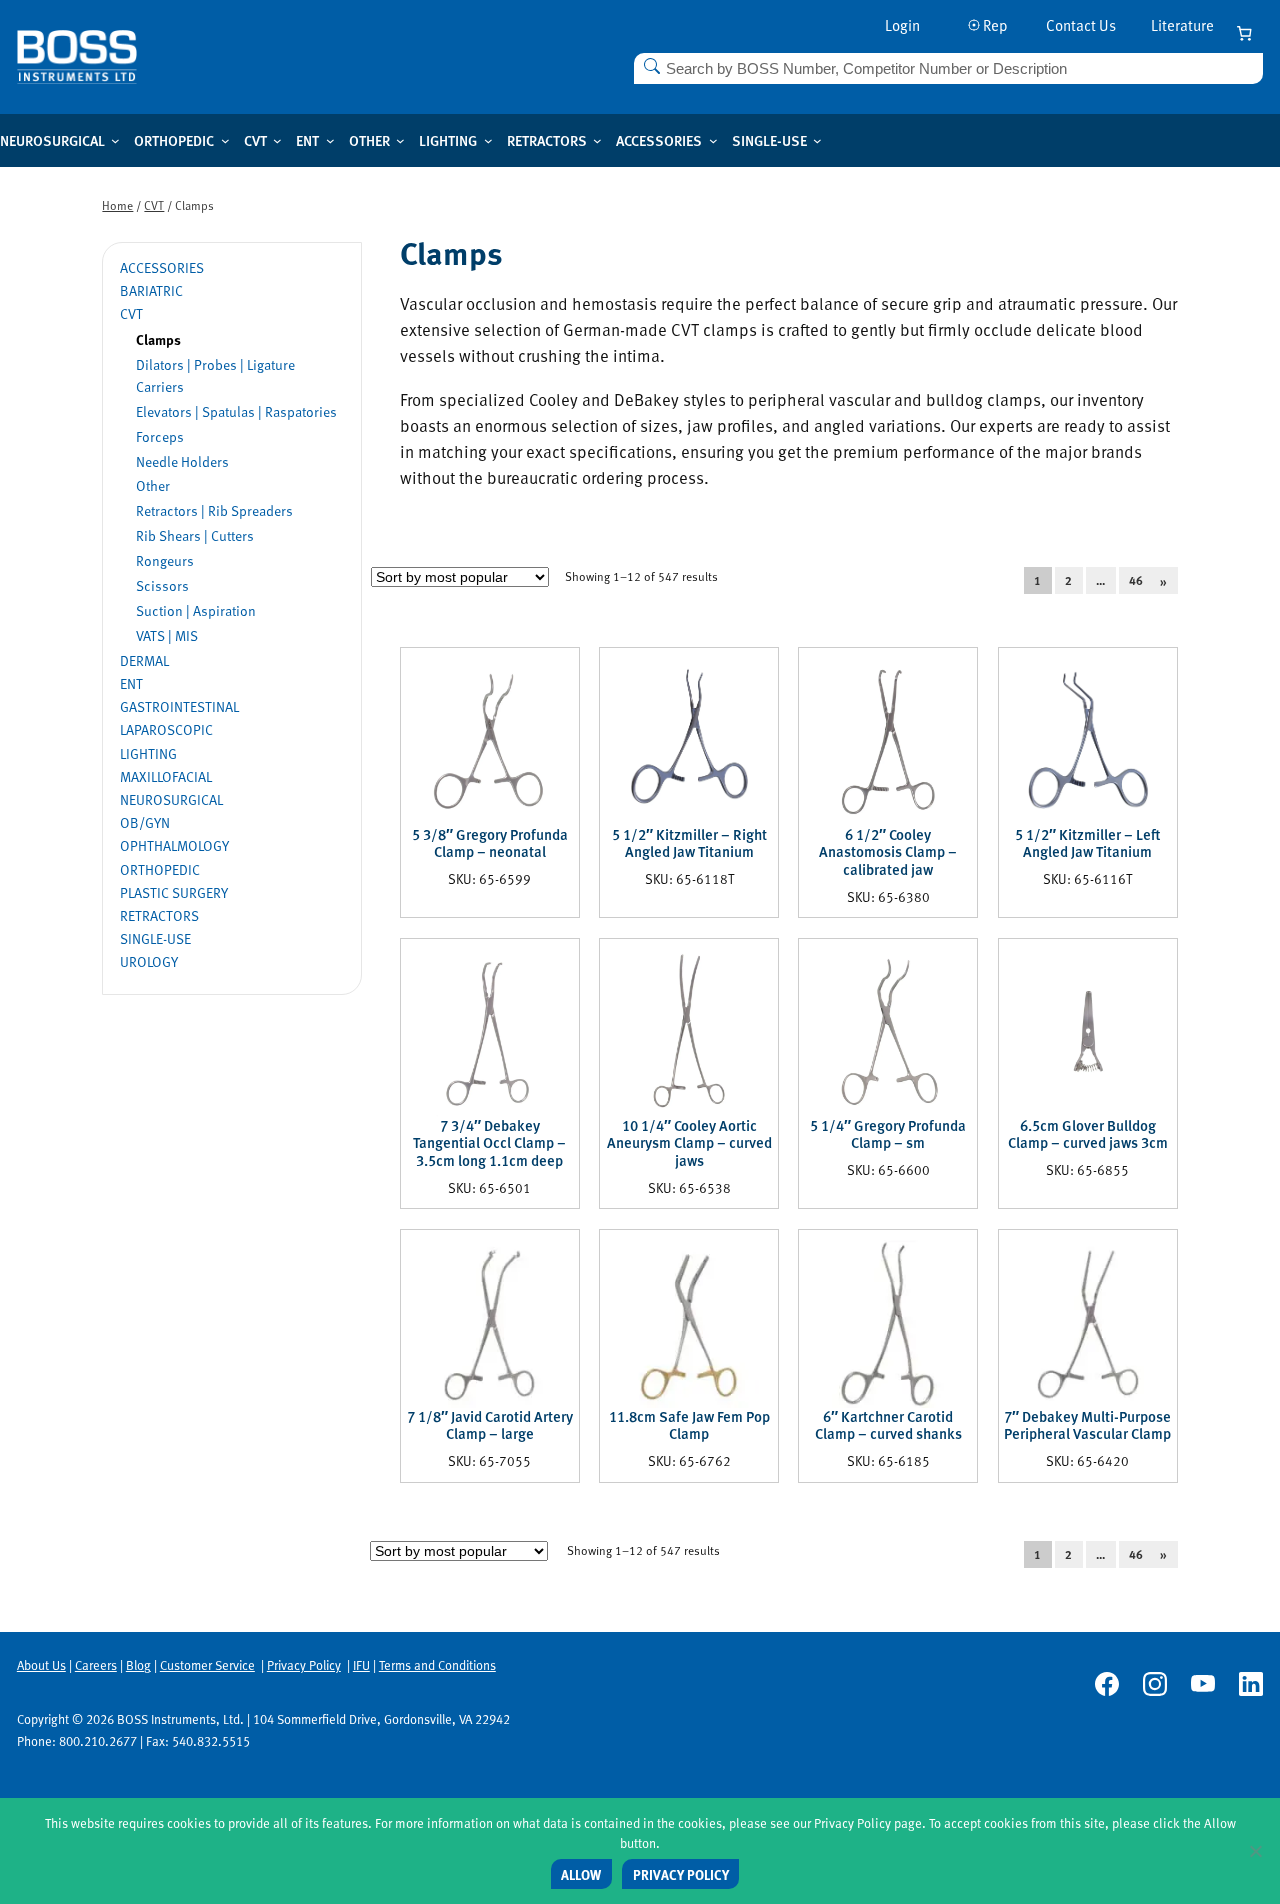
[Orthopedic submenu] (225, 140)
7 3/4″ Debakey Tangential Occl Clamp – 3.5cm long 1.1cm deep (489, 1143)
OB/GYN (145, 822)
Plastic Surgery (174, 892)
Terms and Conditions (437, 1665)
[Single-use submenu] (817, 140)
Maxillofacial (166, 776)
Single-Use (155, 938)
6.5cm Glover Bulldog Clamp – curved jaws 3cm (1088, 1134)
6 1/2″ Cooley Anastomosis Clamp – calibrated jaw (888, 852)
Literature (1182, 24)
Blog (138, 1665)
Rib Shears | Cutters (195, 535)
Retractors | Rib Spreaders (214, 510)
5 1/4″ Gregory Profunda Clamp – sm (888, 1134)
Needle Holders (182, 461)
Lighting (148, 753)
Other (153, 485)
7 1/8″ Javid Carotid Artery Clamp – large (490, 1425)
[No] (1255, 1851)
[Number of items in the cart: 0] (1244, 33)
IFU (361, 1665)
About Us (41, 1665)
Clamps (158, 339)
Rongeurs (165, 560)
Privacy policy (681, 1874)
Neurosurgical (171, 799)
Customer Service (207, 1665)
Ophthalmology (174, 845)
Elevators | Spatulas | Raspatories (236, 411)
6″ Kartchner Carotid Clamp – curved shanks (888, 1425)
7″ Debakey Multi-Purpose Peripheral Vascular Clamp (1087, 1425)
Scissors (162, 585)
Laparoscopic (166, 729)
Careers (96, 1665)
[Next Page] (1175, 580)
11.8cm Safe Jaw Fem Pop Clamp (689, 1425)
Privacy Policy (304, 1665)
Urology (149, 961)
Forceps (160, 436)
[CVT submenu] (277, 140)
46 (1136, 581)
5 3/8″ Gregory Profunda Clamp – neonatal (490, 843)
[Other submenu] (400, 140)
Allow (581, 1874)
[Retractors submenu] (597, 140)
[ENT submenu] (330, 140)
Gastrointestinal (179, 706)
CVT (154, 205)
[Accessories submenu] (713, 140)
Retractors (159, 915)
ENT (131, 683)
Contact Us (1081, 24)
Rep (994, 24)
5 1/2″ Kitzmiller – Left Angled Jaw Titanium (1087, 843)
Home (117, 205)
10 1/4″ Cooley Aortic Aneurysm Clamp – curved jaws (689, 1143)
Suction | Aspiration (196, 610)
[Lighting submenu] (488, 140)
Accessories (162, 267)
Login (902, 24)
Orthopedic (160, 869)
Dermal (144, 660)
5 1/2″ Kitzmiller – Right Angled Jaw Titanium (689, 843)
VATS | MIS (167, 635)
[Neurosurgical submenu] (115, 140)
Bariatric (151, 290)
